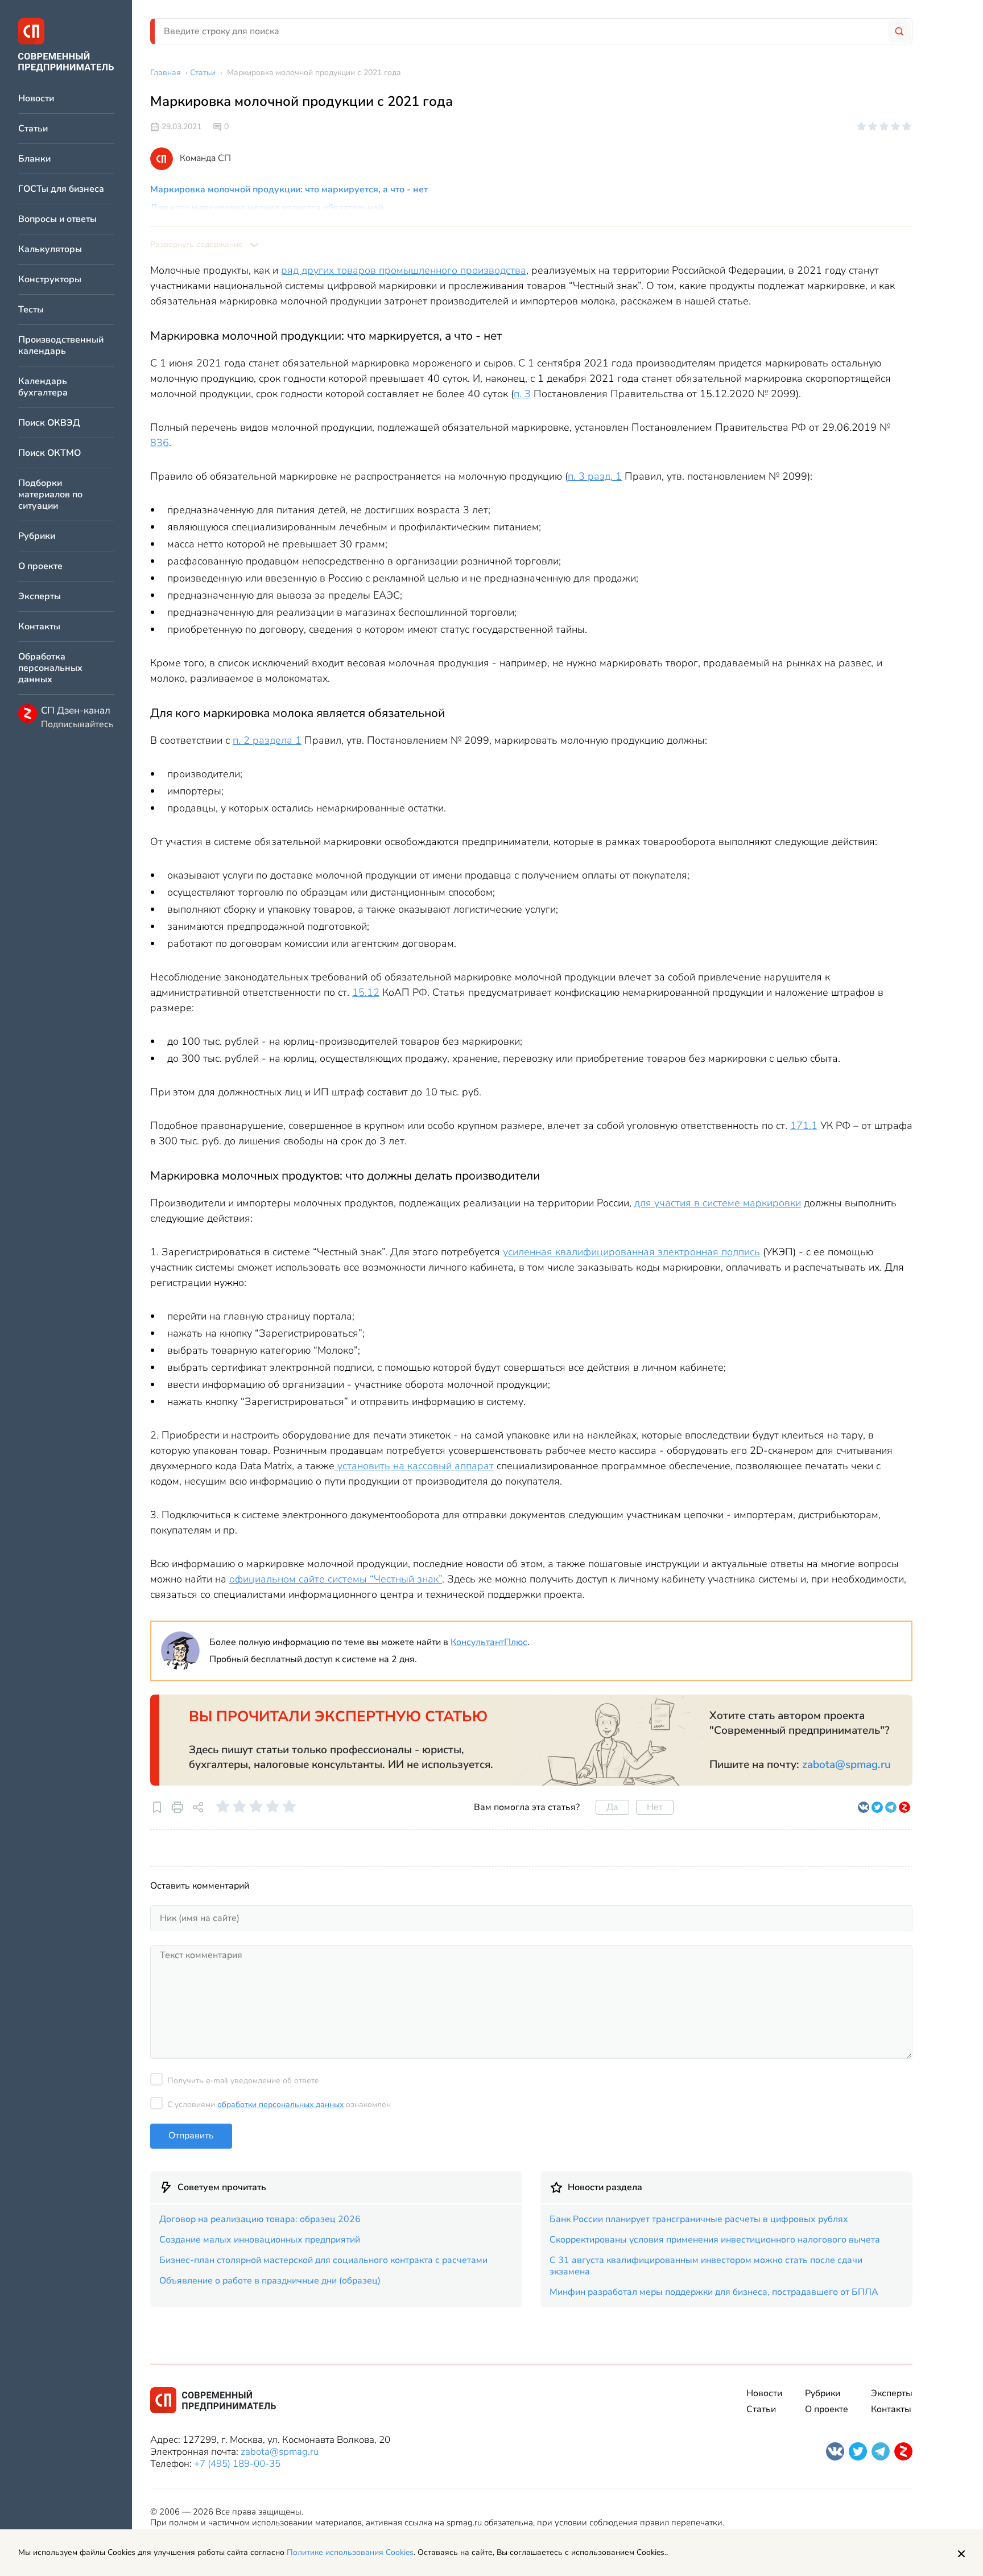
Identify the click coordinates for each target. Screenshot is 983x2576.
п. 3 (522, 394)
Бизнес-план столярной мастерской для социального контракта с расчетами (323, 2260)
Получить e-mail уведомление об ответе (243, 2081)
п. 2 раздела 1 (267, 740)
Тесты (31, 310)
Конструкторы (50, 280)
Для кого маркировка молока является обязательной (267, 208)
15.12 (366, 992)
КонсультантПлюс (489, 1642)
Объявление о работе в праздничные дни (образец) (270, 2281)
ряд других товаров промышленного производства (404, 270)
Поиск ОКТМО (49, 453)
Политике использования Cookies (350, 2552)
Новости (36, 99)
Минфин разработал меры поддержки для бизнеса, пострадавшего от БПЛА (714, 2292)
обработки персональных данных (280, 2105)
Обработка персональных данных (50, 668)
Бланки (34, 159)
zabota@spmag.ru (846, 1765)
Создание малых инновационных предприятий (260, 2240)
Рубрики (37, 536)
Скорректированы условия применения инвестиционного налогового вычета (715, 2240)
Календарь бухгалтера (43, 387)
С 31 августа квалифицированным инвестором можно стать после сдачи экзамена (706, 2266)
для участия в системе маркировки (718, 1203)
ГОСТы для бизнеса (61, 189)
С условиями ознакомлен (279, 2105)
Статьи (33, 129)
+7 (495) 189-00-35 (237, 2464)
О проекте (40, 566)
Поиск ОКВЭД (49, 423)
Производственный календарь (61, 346)
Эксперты (40, 597)
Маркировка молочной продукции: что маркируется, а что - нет (289, 189)
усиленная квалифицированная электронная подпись (631, 1252)
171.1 (804, 1126)
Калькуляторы (50, 250)
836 (160, 443)
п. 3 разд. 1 (595, 476)
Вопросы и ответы (57, 219)
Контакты (39, 627)
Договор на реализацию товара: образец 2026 (260, 2219)
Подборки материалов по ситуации (50, 495)
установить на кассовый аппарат (414, 1466)
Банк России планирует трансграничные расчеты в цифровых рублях (699, 2219)
